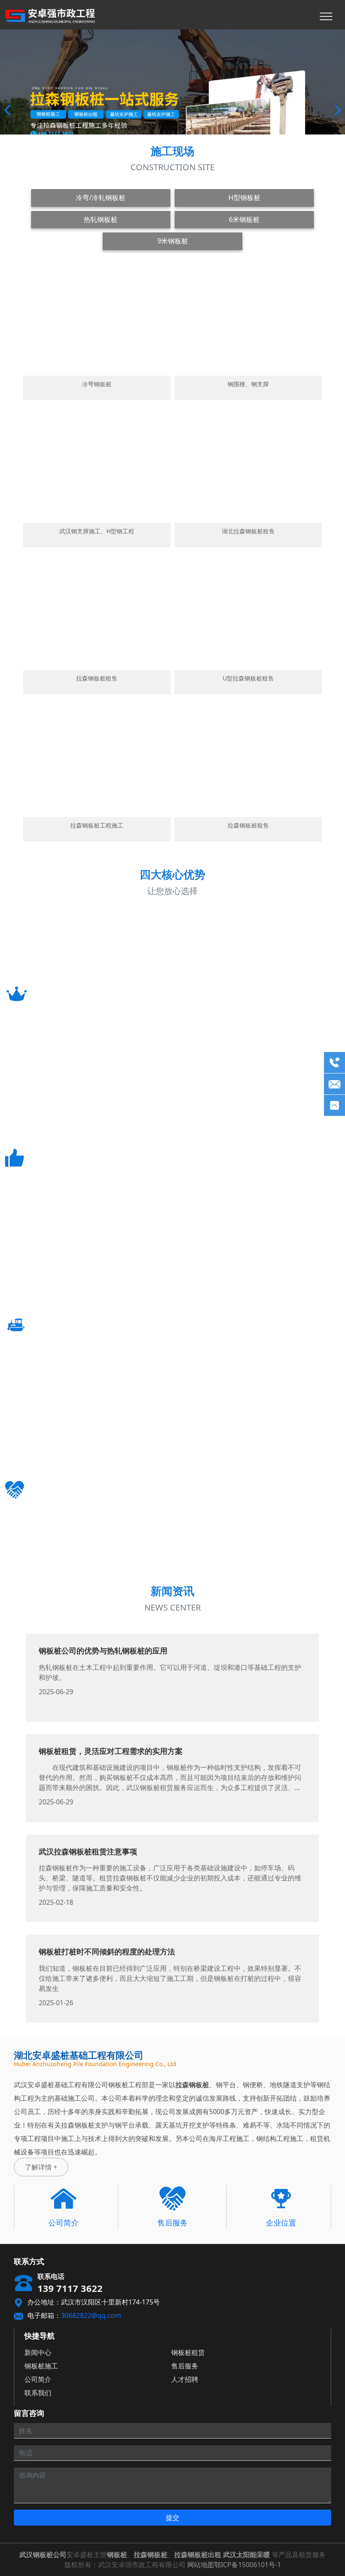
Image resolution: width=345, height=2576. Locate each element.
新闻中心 (38, 2352)
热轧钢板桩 (101, 219)
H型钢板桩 (244, 198)
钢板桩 (117, 2555)
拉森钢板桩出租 (198, 2555)
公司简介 (38, 2379)
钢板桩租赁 (188, 2352)
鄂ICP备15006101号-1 (248, 2565)
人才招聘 (185, 2379)
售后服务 (185, 2366)
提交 (172, 2518)
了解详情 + (41, 2167)
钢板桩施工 (41, 2366)
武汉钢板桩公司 (43, 2555)
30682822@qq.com (91, 2315)
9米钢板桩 (173, 241)
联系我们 (38, 2393)
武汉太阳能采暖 (247, 2555)
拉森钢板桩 (151, 2555)
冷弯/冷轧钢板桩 (101, 198)
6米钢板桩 (244, 219)
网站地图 (201, 2565)
